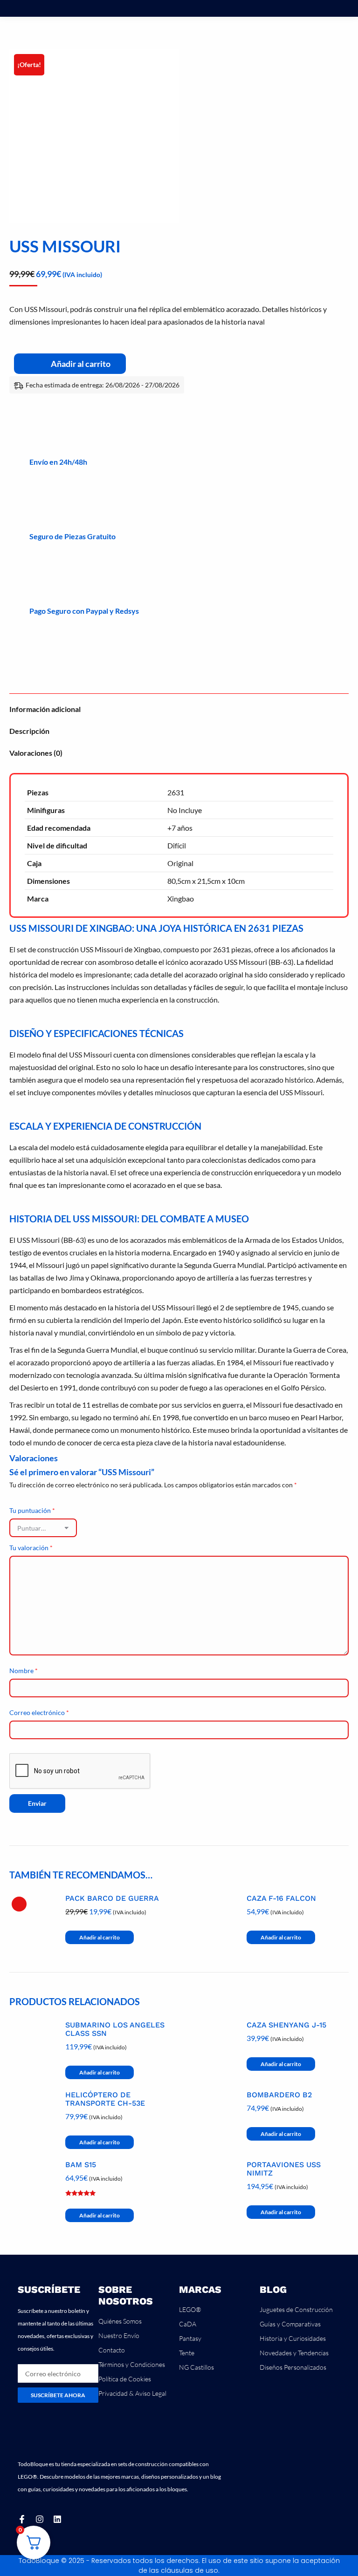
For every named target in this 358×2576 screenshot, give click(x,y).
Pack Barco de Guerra (112, 1898)
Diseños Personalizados (293, 2367)
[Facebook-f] (22, 2519)
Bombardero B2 (279, 2095)
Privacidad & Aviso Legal (132, 2393)
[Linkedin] (57, 2519)
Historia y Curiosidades (293, 2338)
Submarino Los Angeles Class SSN (115, 2029)
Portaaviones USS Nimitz (284, 2169)
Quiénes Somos (120, 2321)
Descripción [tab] (29, 731)
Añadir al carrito (81, 364)
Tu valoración (31, 1548)
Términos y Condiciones (132, 2364)
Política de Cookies (125, 2379)
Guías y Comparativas (290, 2324)
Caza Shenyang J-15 (286, 2025)
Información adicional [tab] (45, 709)
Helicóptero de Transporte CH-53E (105, 2099)
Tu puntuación (32, 1510)
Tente (187, 2353)
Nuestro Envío (119, 2335)
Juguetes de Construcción (296, 2309)
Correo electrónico (39, 1712)
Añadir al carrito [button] (100, 1937)
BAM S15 (81, 2165)
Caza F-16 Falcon (281, 1898)
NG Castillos (196, 2367)
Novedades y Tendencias (294, 2353)
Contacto (112, 2350)
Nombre (24, 1671)
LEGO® (190, 2309)
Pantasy (190, 2338)
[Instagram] (40, 2519)
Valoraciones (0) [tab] (36, 753)
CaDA (188, 2324)
